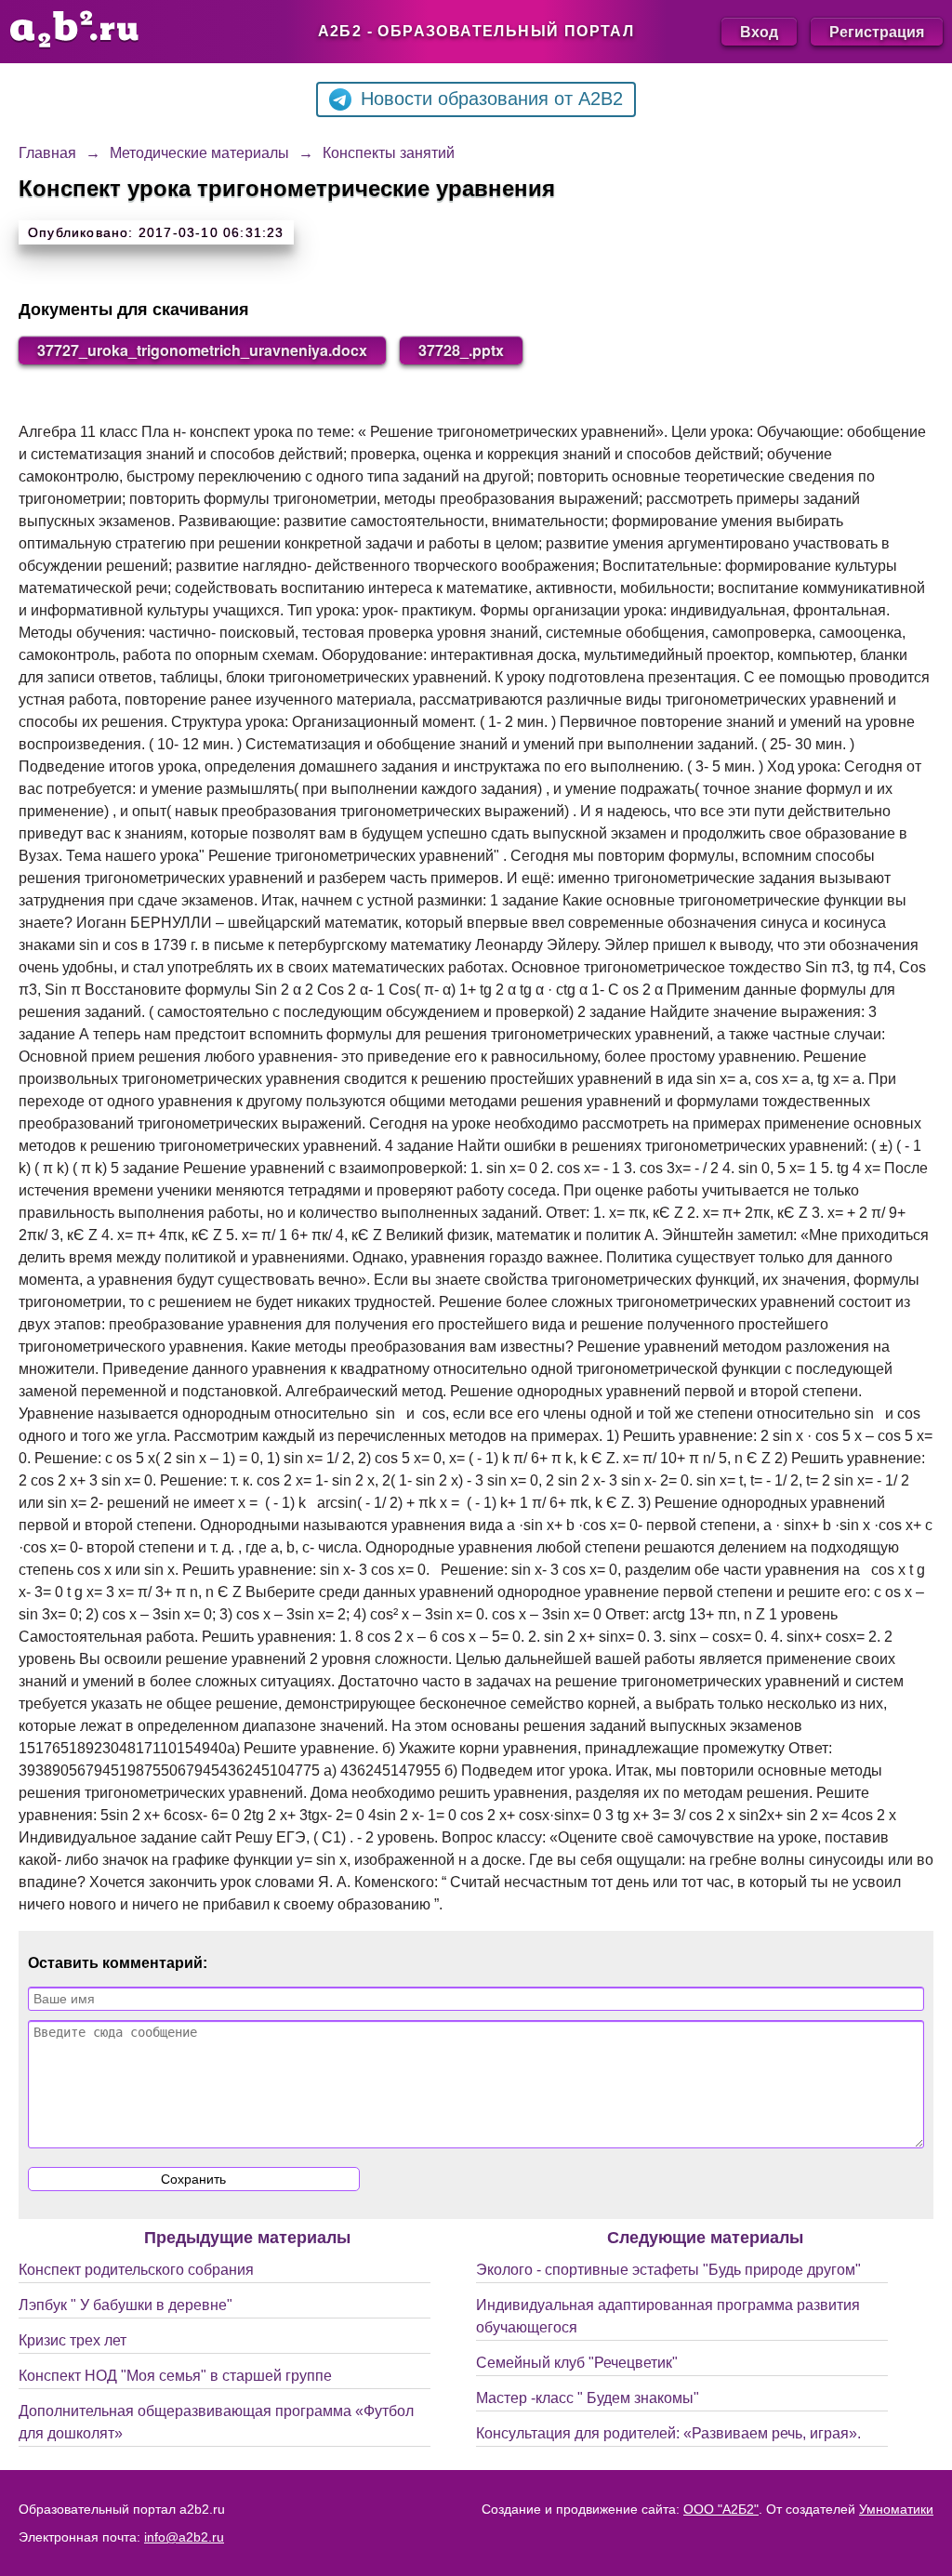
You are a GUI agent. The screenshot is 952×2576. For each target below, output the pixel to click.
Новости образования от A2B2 (492, 99)
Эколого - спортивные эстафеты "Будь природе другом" (668, 2270)
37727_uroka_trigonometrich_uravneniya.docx (202, 350)
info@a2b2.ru (184, 2537)
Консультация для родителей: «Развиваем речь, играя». (668, 2433)
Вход (759, 31)
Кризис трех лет (73, 2340)
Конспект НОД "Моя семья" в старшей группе (175, 2376)
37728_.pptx (461, 350)
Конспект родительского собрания (136, 2270)
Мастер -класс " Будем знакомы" (588, 2398)
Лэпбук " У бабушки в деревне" (126, 2305)
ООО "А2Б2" (721, 2509)
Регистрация (877, 31)
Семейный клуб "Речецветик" (577, 2363)
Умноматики (896, 2509)
